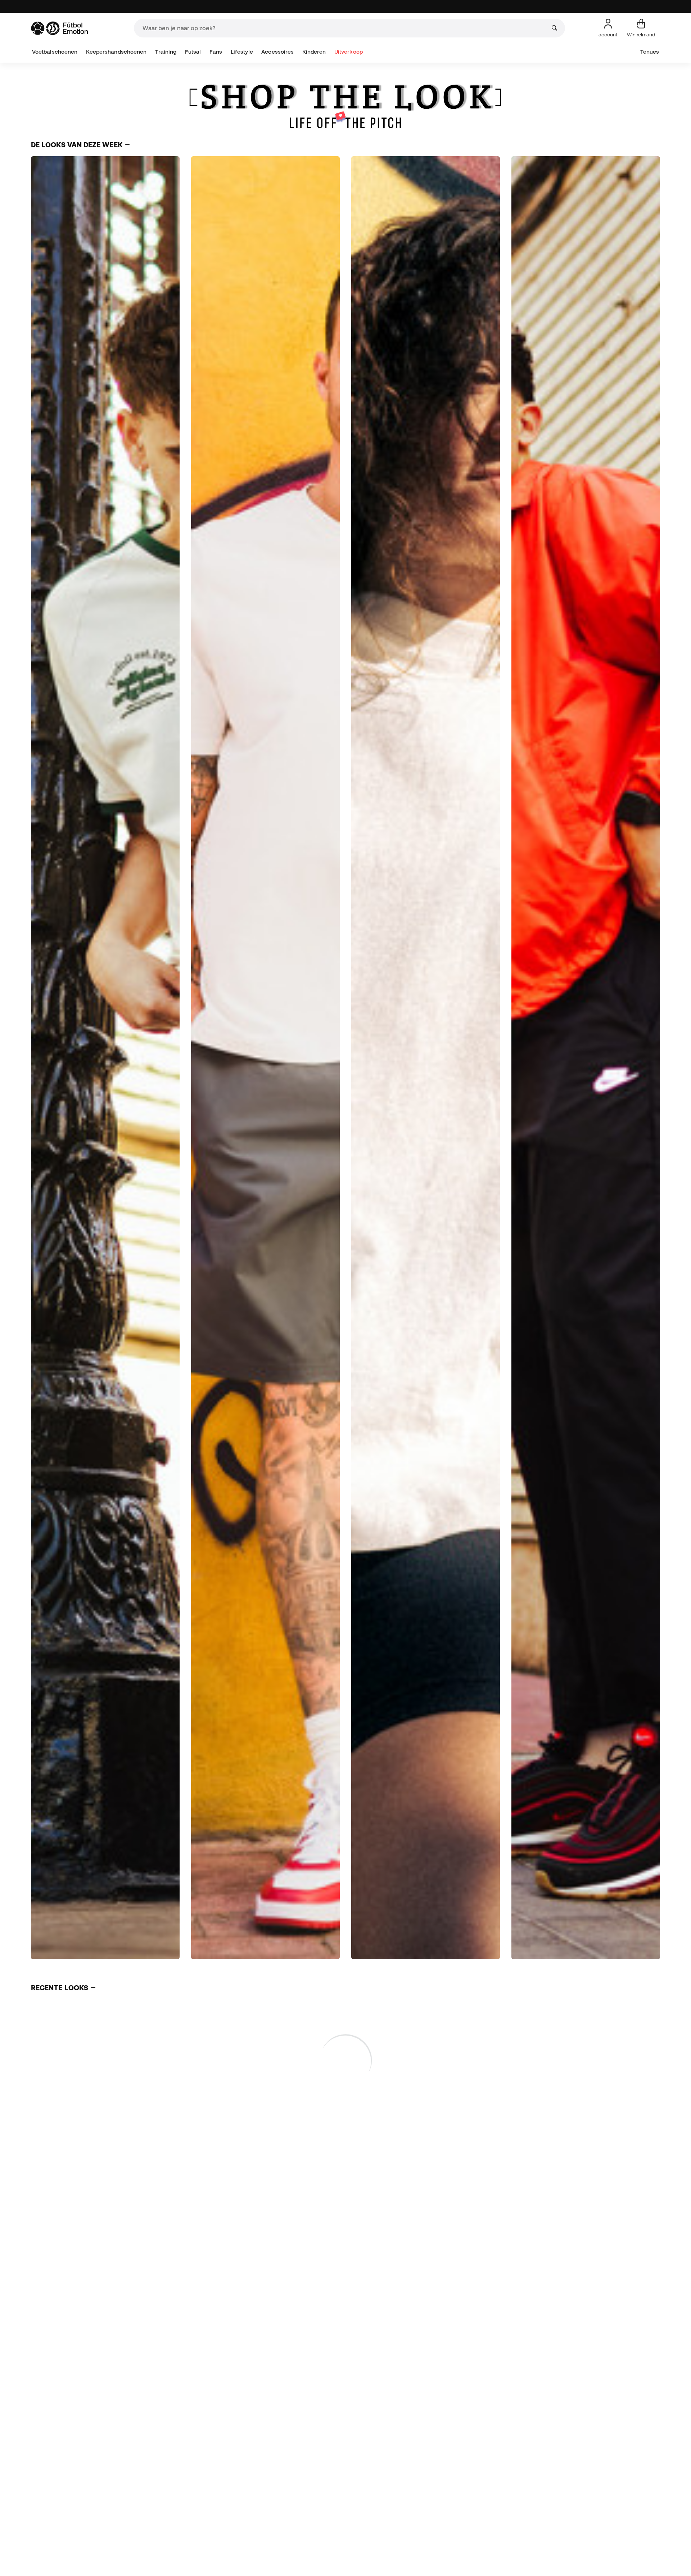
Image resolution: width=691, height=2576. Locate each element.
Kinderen (314, 52)
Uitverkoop (349, 52)
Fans (216, 52)
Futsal (193, 52)
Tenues (650, 52)
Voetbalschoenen (55, 52)
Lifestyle (242, 52)
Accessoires (277, 52)
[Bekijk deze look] (105, 1058)
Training (166, 52)
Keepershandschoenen (116, 52)
